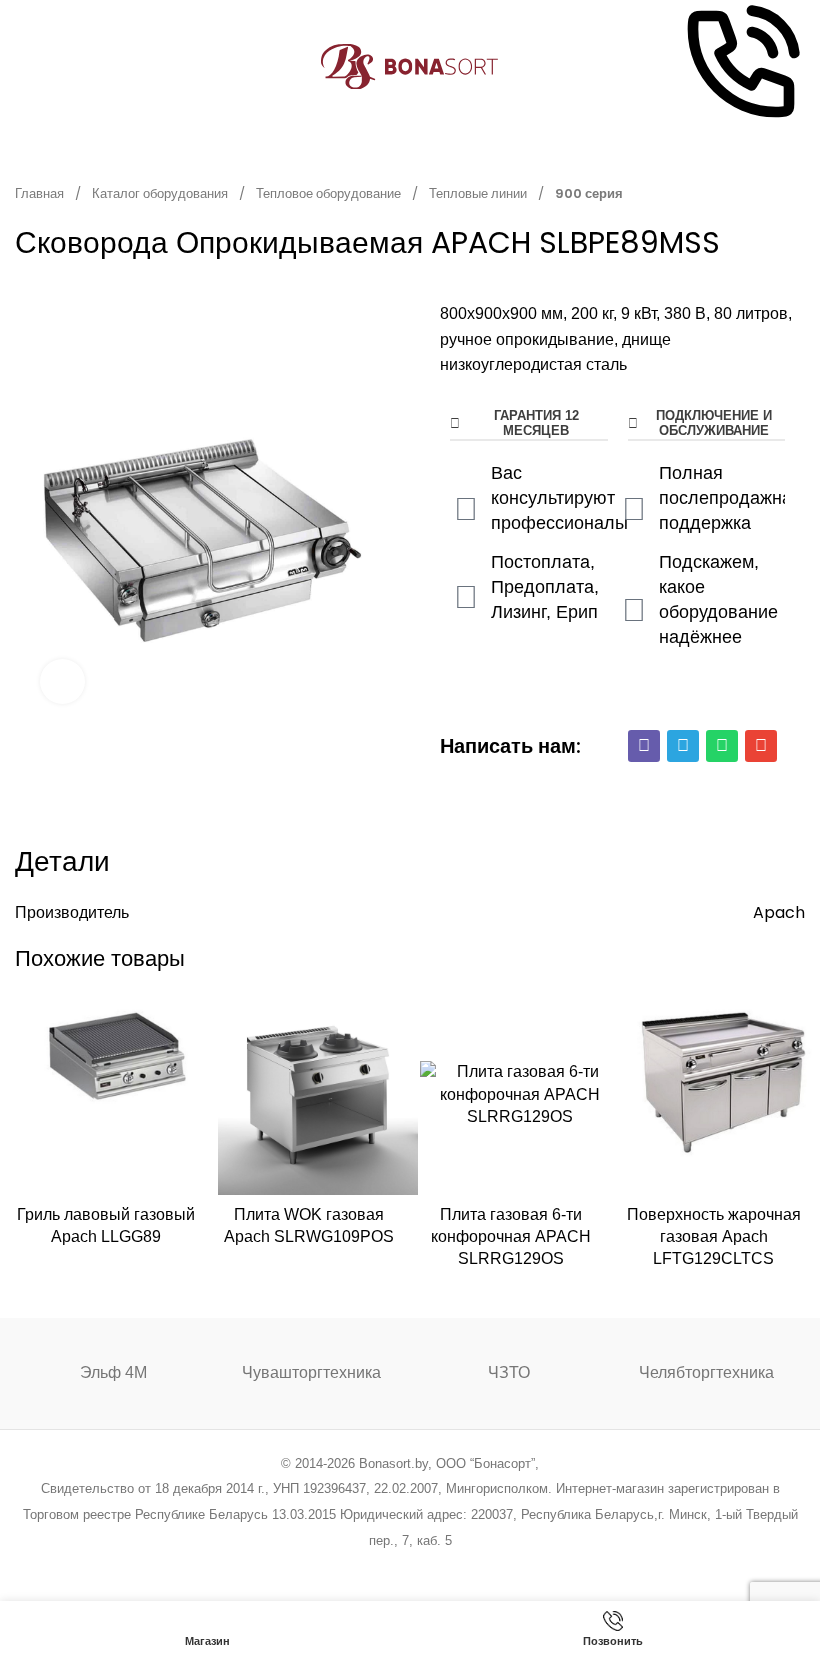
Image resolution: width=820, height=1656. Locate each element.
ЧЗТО (509, 1372)
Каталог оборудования (161, 193)
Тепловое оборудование (330, 193)
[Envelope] (761, 746)
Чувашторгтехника (311, 1372)
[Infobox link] (741, 66)
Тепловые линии (479, 193)
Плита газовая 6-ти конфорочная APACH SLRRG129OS (511, 1237)
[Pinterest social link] (384, 1566)
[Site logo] (410, 65)
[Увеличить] (62, 681)
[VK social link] (460, 1566)
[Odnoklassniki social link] (409, 1566)
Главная (41, 193)
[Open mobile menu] (23, 67)
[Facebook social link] (308, 1566)
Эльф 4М (113, 1372)
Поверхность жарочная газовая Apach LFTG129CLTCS (714, 1237)
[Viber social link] (511, 1566)
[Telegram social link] (485, 1566)
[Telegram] (683, 746)
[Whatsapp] (722, 746)
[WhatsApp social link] (435, 1566)
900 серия (589, 193)
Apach (779, 912)
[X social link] (333, 1566)
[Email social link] (359, 1566)
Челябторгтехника (706, 1372)
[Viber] (644, 746)
